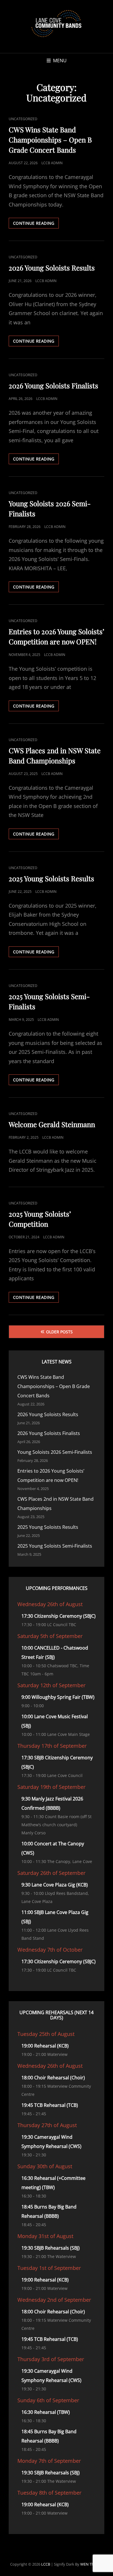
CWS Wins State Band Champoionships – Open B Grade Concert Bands (50, 140)
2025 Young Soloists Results (51, 878)
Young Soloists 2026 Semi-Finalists (55, 1452)
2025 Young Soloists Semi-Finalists (55, 1546)
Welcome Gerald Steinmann (52, 1124)
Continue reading (36, 224)
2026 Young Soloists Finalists (53, 385)
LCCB (46, 2564)
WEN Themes (92, 2564)
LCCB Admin (52, 163)
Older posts (59, 1332)
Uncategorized (23, 119)
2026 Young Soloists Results (52, 268)
